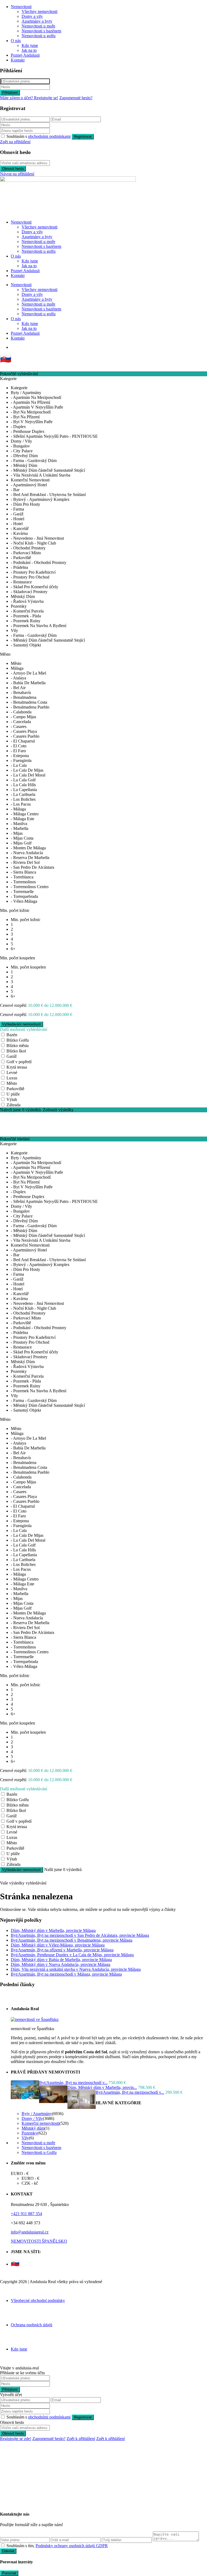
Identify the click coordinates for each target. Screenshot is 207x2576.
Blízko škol (16, 1051)
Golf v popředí (19, 1062)
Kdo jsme (30, 45)
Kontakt (18, 60)
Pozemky (30, 2133)
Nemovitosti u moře (38, 26)
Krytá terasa (17, 1067)
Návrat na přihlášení (17, 174)
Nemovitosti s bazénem (41, 31)
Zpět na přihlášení (15, 142)
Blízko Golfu (18, 1040)
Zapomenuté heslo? (76, 98)
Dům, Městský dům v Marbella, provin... (102, 2087)
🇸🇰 (6, 359)
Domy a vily (32, 16)
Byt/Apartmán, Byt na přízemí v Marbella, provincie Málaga (62, 1950)
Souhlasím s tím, (57, 2546)
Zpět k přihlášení (81, 2439)
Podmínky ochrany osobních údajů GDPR (72, 2546)
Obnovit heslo (13, 169)
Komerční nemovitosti (40, 2123)
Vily (25, 2138)
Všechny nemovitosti (39, 11)
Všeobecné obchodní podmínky (38, 2300)
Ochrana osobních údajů (32, 2325)
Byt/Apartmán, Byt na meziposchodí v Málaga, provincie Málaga (66, 1974)
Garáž (12, 1056)
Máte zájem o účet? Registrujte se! (29, 98)
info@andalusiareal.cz (30, 2232)
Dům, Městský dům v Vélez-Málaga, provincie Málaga (58, 1945)
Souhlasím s (39, 136)
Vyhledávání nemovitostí (22, 1870)
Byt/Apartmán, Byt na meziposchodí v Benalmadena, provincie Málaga (72, 1940)
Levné (12, 1073)
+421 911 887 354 (26, 2214)
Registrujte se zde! (16, 2439)
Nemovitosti (21, 7)
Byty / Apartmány (37, 2114)
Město (12, 1083)
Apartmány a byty (37, 21)
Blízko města (18, 1046)
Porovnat (9, 2573)
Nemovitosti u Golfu (39, 2152)
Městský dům (33, 2128)
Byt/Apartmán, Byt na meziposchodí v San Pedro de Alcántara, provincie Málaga (80, 1935)
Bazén (12, 1035)
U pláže (13, 1094)
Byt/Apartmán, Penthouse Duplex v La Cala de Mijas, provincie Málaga (72, 1955)
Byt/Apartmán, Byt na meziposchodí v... (73, 2083)
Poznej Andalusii (25, 55)
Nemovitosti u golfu (39, 36)
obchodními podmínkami (49, 136)
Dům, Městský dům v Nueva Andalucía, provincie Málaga (61, 1964)
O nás (16, 41)
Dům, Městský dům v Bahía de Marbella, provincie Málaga (61, 1960)
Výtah (12, 1099)
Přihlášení (10, 93)
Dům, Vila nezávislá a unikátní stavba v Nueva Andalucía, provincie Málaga (76, 1969)
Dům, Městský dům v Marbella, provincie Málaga (53, 1930)
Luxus (12, 1078)
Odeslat (8, 2551)
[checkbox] (3, 2545)
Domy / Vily (32, 2118)
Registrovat (83, 137)
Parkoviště (15, 1089)
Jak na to (29, 50)
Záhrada (13, 1105)
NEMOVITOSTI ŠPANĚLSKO (39, 2241)
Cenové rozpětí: (13, 1005)
